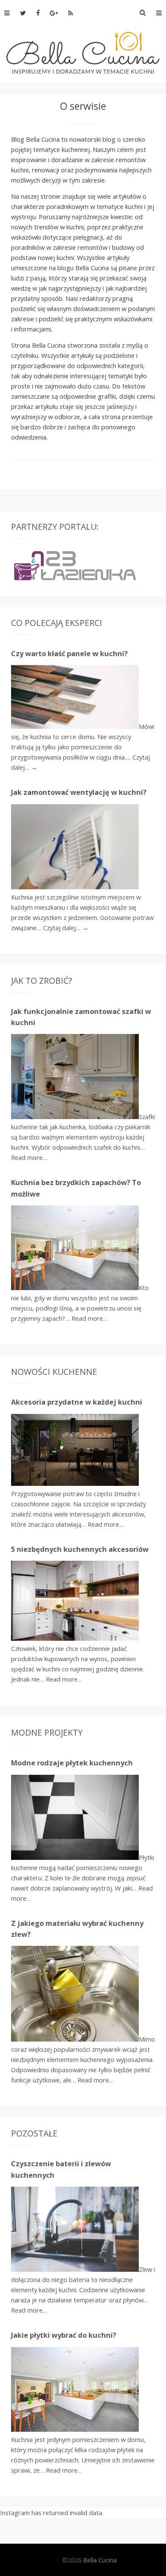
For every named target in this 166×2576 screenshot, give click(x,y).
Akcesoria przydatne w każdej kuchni (77, 1402)
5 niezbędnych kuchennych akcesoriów (80, 1549)
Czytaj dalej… (66, 928)
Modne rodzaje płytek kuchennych (72, 1763)
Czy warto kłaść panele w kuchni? (69, 654)
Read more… (29, 1157)
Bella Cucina (100, 2560)
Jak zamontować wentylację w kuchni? (79, 792)
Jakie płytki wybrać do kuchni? (64, 2335)
